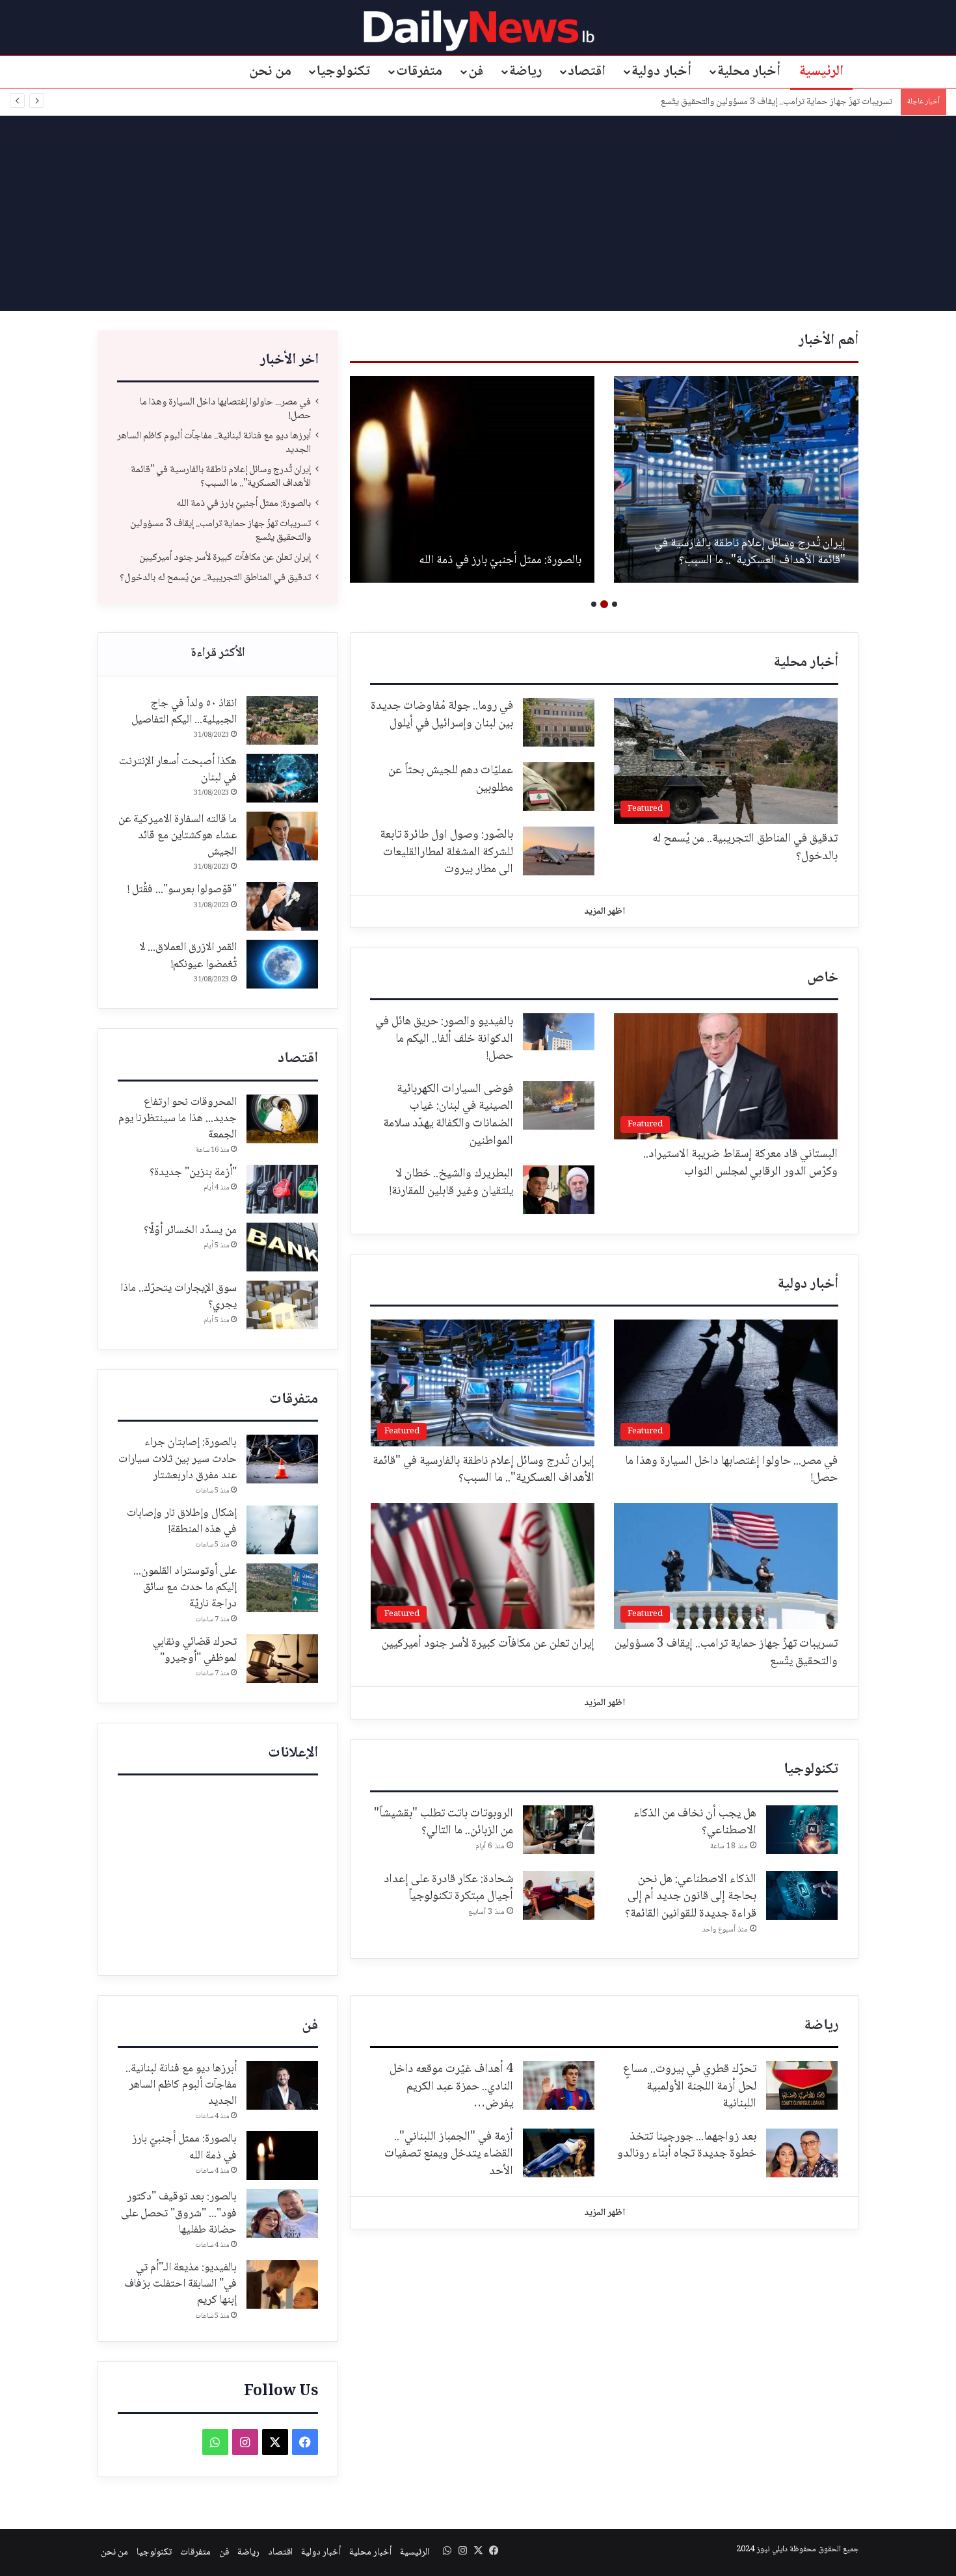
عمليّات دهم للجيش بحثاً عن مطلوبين (451, 779)
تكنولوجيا (343, 72)
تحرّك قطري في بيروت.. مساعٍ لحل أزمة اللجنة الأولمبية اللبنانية (690, 2087)
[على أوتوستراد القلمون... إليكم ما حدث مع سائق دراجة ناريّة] (282, 1588)
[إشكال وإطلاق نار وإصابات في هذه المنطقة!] (282, 1530)
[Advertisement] (478, 213)
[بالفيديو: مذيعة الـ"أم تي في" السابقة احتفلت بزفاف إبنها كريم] (282, 2284)
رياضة (525, 72)
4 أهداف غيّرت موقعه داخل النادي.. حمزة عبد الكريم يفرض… (451, 2087)
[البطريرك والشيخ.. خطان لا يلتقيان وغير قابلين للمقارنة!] (559, 1190)
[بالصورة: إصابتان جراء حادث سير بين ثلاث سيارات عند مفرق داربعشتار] (282, 1459)
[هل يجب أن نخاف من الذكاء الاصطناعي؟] (802, 1830)
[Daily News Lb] (478, 30)
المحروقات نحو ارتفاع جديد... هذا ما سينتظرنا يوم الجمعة (178, 1119)
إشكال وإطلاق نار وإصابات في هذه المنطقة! (182, 1521)
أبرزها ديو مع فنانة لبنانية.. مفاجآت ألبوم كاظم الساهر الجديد (214, 443)
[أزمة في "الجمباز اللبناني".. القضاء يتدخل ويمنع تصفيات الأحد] (559, 2153)
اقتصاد (587, 72)
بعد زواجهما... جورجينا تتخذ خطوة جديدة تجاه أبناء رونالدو (687, 2146)
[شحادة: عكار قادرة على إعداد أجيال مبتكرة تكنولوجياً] (559, 1895)
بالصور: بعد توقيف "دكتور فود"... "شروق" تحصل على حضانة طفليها (179, 2213)
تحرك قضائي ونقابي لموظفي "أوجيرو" (195, 1650)
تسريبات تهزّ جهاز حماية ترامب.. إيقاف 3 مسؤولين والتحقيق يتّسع (778, 102)
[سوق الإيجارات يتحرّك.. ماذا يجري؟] (282, 1305)
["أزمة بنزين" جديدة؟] (282, 1189)
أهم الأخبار (829, 341)
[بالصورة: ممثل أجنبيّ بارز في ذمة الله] (472, 479)
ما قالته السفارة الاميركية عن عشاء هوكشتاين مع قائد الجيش (178, 836)
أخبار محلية (749, 72)
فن (476, 72)
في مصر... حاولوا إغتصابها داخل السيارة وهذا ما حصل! (225, 409)
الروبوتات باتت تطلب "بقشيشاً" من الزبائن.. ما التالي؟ (444, 1823)
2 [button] (604, 604)
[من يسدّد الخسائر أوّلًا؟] (282, 1247)
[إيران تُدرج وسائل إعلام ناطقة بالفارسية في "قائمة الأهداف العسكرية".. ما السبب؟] (736, 479)
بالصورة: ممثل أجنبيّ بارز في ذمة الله (500, 561)
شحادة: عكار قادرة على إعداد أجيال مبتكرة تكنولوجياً (448, 1888)
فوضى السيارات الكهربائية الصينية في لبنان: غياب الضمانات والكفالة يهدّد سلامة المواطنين (448, 1115)
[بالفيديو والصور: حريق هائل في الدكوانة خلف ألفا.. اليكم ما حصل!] (559, 1032)
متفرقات (419, 72)
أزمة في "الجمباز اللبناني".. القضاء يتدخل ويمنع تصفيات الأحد (449, 2154)
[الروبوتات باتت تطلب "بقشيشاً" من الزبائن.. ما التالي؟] (559, 1830)
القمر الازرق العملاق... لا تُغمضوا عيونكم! (188, 956)
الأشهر (218, 654)
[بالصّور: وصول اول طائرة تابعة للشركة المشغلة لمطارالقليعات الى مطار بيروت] (559, 851)
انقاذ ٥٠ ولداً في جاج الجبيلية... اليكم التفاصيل (184, 712)
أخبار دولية (661, 72)
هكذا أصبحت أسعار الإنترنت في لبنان (178, 770)
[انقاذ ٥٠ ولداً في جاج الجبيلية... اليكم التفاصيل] (282, 720)
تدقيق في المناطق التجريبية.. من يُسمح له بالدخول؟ (215, 578)
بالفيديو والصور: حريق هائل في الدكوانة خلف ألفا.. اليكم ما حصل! (444, 1039)
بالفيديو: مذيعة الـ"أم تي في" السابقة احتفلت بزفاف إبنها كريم (180, 2284)
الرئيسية (821, 72)
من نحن (271, 72)
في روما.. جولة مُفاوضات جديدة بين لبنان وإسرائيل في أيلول (442, 715)
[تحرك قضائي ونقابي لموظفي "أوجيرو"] (282, 1659)
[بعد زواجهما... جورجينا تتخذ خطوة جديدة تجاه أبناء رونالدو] (802, 2153)
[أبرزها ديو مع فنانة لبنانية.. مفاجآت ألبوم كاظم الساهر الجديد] (282, 2085)
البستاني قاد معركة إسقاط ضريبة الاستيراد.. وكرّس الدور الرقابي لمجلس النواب (740, 1163)
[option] (736, 479)
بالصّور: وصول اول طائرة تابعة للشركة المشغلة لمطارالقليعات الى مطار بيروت (446, 852)
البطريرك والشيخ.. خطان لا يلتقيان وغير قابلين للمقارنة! (451, 1183)
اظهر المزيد (604, 912)
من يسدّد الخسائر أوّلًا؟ (190, 1230)
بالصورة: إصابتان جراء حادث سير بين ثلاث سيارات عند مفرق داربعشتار (178, 1459)
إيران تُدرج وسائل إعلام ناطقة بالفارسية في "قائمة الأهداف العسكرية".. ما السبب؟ (750, 552)
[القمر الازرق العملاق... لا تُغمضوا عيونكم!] (282, 964)
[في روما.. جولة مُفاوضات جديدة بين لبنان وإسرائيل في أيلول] (559, 722)
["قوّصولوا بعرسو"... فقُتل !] (282, 906)
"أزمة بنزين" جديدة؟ (193, 1173)
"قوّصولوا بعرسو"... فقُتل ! (182, 890)
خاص (823, 978)
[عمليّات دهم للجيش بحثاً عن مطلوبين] (559, 787)
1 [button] (615, 604)
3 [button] (594, 604)
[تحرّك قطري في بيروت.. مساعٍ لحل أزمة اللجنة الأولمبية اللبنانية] (802, 2085)
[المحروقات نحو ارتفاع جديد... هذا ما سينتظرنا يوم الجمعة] (282, 1119)
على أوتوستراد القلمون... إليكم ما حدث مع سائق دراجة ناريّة (185, 1587)
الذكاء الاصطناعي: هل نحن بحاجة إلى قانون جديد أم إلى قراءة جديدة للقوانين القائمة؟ (691, 1897)
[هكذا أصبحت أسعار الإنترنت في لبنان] (282, 778)
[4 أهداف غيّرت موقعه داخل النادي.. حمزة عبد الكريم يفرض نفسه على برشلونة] (559, 2085)
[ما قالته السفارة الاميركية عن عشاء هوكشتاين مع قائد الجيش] (282, 836)
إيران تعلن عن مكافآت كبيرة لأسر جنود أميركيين (225, 558)
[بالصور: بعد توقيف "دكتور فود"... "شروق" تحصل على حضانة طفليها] (282, 2213)
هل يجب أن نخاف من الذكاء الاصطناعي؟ (695, 1823)
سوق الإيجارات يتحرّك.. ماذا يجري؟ (179, 1296)
